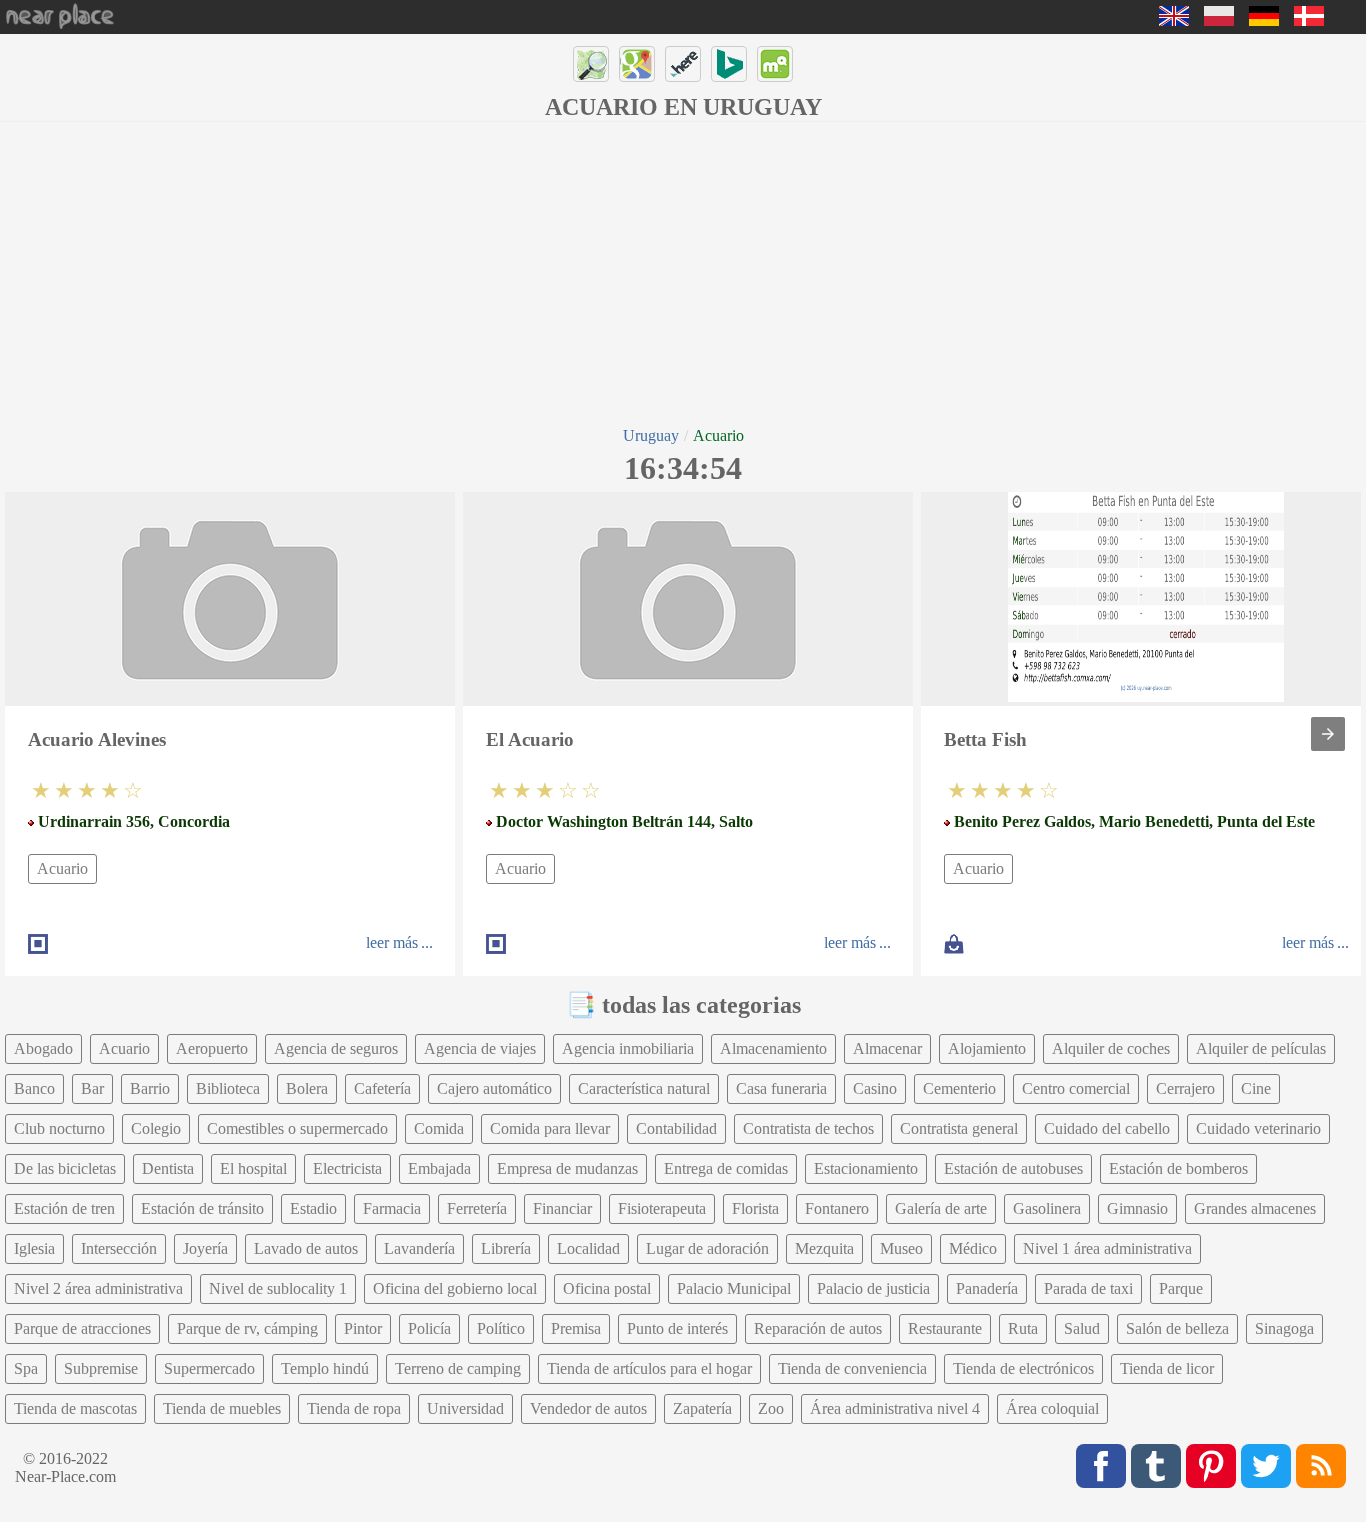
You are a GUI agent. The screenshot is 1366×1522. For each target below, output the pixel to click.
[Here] (683, 64)
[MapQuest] (775, 64)
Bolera (307, 1088)
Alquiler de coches (1111, 1048)
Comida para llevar (550, 1128)
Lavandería (419, 1248)
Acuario (62, 868)
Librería (506, 1248)
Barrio (150, 1088)
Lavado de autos (306, 1248)
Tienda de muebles (222, 1408)
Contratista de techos (808, 1128)
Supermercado (209, 1368)
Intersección (119, 1248)
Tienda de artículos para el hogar (649, 1368)
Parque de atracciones (82, 1328)
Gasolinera (1047, 1208)
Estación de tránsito (202, 1208)
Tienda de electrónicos (1023, 1368)
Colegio (156, 1128)
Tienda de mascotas (75, 1408)
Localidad (588, 1248)
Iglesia (34, 1248)
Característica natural (644, 1088)
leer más (392, 942)
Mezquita (824, 1248)
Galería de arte (941, 1208)
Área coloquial (1052, 1408)
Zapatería (702, 1408)
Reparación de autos (818, 1328)
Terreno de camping (458, 1368)
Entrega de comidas (726, 1168)
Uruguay (651, 435)
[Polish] (1219, 20)
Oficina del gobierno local (455, 1288)
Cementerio (959, 1088)
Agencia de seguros (336, 1048)
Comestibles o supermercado (297, 1128)
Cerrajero (1185, 1088)
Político (501, 1328)
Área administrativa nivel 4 (895, 1408)
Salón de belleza (1177, 1328)
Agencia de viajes (480, 1048)
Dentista (168, 1168)
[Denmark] (1309, 20)
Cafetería (382, 1088)
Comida (439, 1128)
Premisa (576, 1328)
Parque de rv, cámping (247, 1328)
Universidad (465, 1408)
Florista (755, 1208)
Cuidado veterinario (1258, 1128)
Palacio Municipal (734, 1288)
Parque (1181, 1288)
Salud (1082, 1328)
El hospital (253, 1168)
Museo (901, 1248)
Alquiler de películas (1261, 1048)
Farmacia (392, 1208)
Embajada (439, 1168)
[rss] (1321, 1466)
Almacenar (887, 1048)
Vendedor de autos (588, 1408)
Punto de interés (677, 1328)
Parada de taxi (1088, 1288)
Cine (1256, 1088)
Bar (92, 1088)
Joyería (205, 1248)
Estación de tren (64, 1208)
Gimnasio (1137, 1208)
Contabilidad (676, 1128)
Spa (26, 1368)
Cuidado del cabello (1107, 1128)
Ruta (1023, 1328)
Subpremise (101, 1368)
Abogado (43, 1048)
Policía (429, 1328)
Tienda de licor (1167, 1368)
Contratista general (959, 1128)
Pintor (363, 1328)
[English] (1174, 20)
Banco (34, 1088)
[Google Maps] (637, 64)
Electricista (347, 1168)
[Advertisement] (683, 272)
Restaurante (945, 1328)
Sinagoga (1284, 1328)
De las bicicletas (65, 1168)
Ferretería (477, 1208)
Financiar (562, 1208)
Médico (973, 1248)
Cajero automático (494, 1088)
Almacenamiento (773, 1048)
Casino (875, 1088)
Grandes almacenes (1255, 1208)
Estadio (313, 1208)
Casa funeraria (781, 1088)
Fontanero (837, 1208)
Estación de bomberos (1178, 1168)
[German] (1264, 20)
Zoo (771, 1408)
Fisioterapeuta (662, 1208)
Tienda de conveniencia (852, 1368)
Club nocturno (59, 1128)
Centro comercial (1076, 1088)
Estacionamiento (866, 1168)
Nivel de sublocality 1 (278, 1288)
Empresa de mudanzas (567, 1168)
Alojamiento (987, 1048)
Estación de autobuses (1013, 1168)
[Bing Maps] (729, 64)
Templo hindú (325, 1368)
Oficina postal (607, 1288)
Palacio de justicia (873, 1288)
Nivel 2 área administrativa (98, 1288)
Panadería (987, 1288)
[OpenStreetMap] (591, 64)
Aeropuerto (212, 1048)
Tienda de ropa (354, 1408)
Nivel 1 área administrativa (1107, 1248)
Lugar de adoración (707, 1248)
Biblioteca (228, 1088)
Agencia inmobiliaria (628, 1048)
